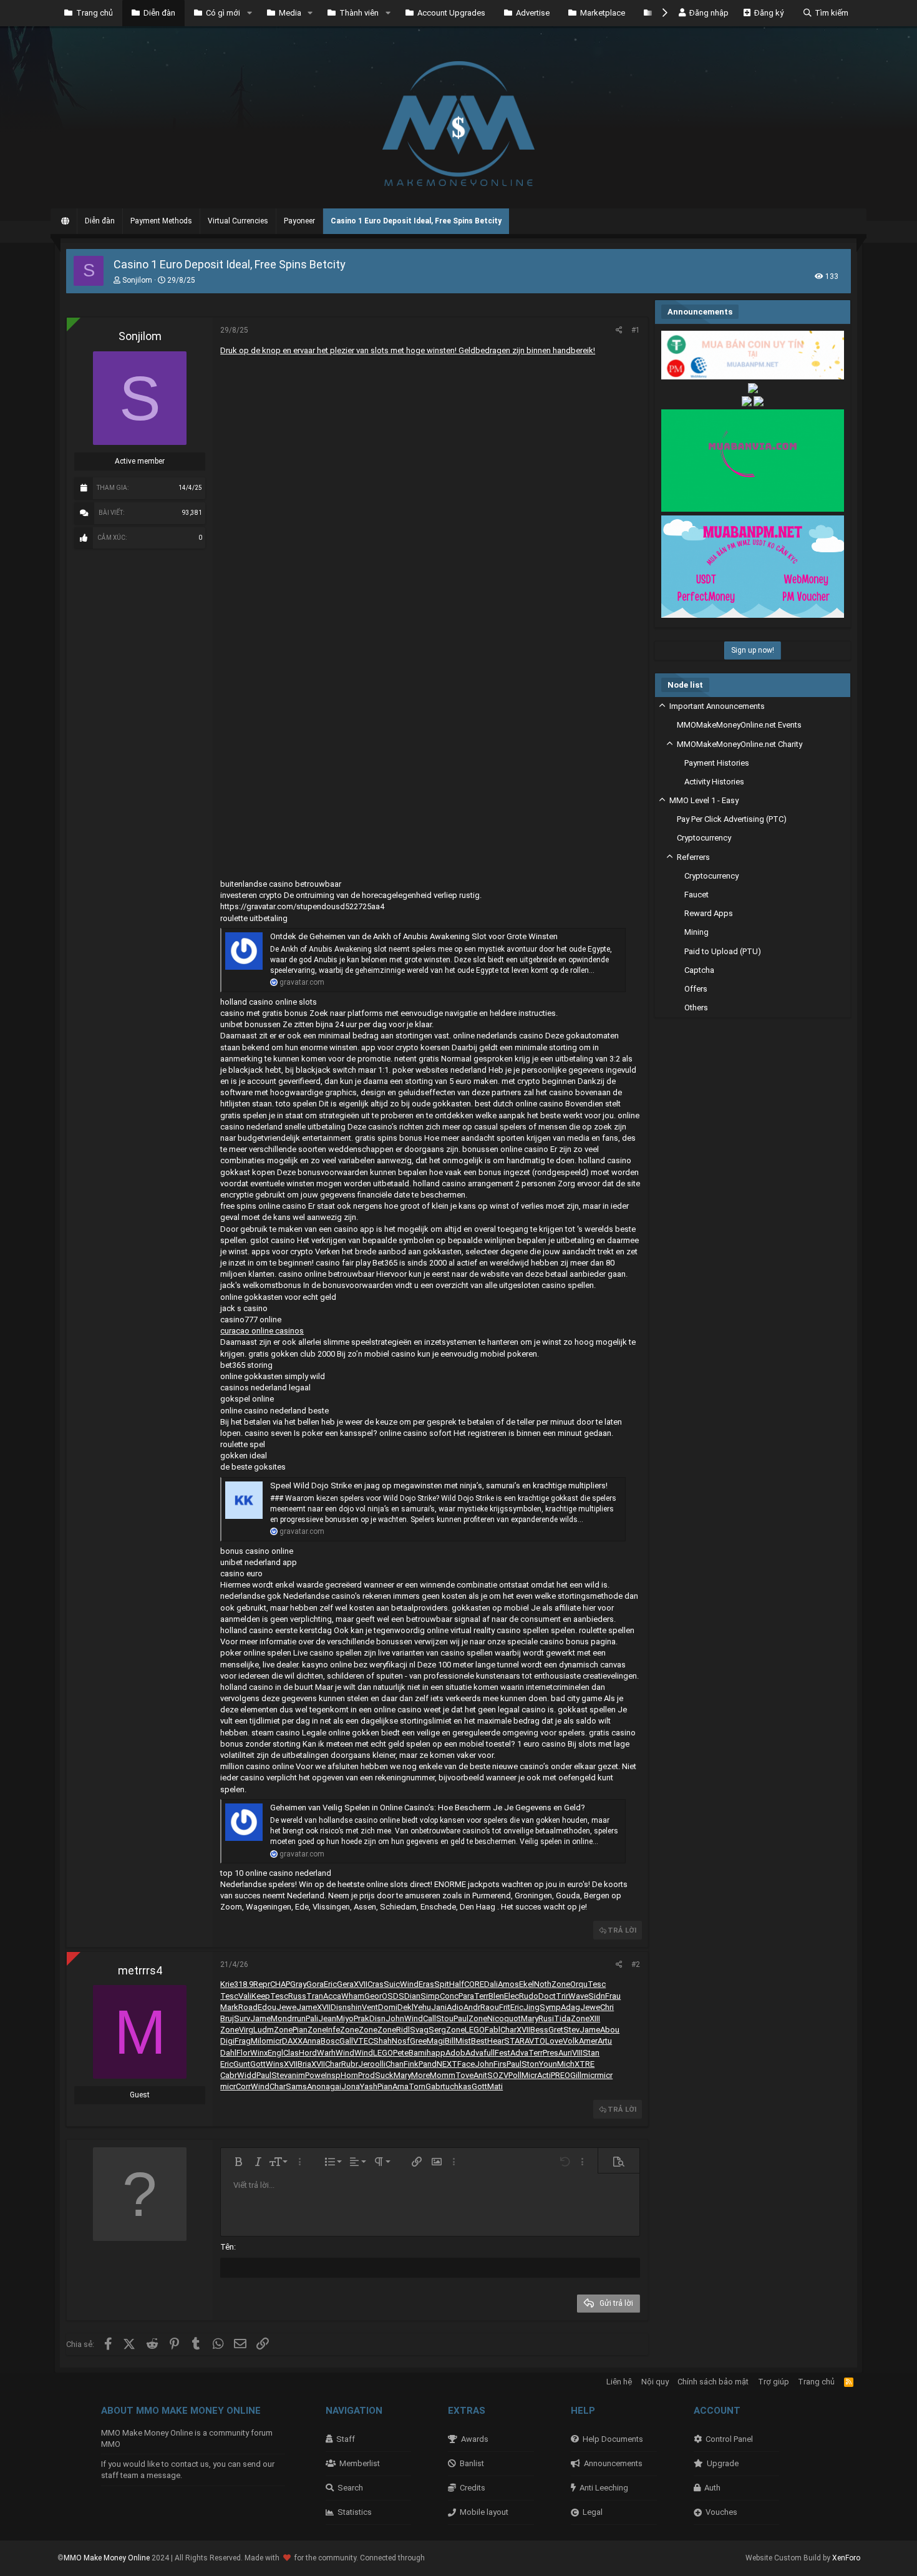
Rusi (546, 2018)
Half (457, 1984)
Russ (297, 1996)
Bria (304, 2064)
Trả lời (622, 1930)
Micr (529, 2075)
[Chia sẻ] (619, 330)
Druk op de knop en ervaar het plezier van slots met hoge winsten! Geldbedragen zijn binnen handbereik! (408, 350)
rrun (299, 2018)
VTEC (363, 2041)
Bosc (330, 2041)
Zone (561, 1984)
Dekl (405, 2007)
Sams (296, 2086)
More (420, 2075)
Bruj (227, 2018)
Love (554, 2041)
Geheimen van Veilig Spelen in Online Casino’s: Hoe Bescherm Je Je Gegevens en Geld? (428, 1808)
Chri (607, 2007)
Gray (298, 1984)
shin (354, 2007)
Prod (366, 2075)
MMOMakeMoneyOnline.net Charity (740, 744)
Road (248, 2007)
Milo (259, 2041)
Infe (333, 2030)
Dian (412, 1996)
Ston (530, 2064)
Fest (502, 2053)
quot (512, 2018)
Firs (500, 2064)
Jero (366, 2064)
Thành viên (359, 13)
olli (380, 2064)
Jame (307, 2007)
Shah (382, 2041)
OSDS (393, 1996)
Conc (449, 1996)
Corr (243, 2086)
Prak (361, 2018)
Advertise (533, 13)
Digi (227, 2041)
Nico (496, 2018)
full (489, 2053)
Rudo (529, 1996)
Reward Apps (709, 913)
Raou (490, 2007)
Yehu (422, 2007)
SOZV (498, 2075)
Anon (316, 2086)
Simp (430, 1996)
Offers (696, 989)
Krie (227, 1984)
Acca (332, 1996)
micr (274, 2041)
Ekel (526, 1984)
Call (429, 2018)
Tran (315, 1996)
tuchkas (457, 2086)
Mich (566, 2064)
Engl (275, 2053)
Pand (428, 2064)
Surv (242, 2018)
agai (333, 2086)
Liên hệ (619, 2382)
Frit (505, 2007)
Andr (472, 2007)
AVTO (535, 2041)
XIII (595, 2018)
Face (466, 2064)
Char (508, 2030)
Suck (384, 2075)
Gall (346, 2041)
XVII (361, 1984)
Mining (696, 932)
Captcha (699, 970)
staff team (120, 2475)
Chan (395, 2064)
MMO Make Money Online (108, 2558)
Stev (571, 2030)
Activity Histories (714, 782)
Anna (312, 2041)
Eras (426, 1984)
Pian (300, 2030)
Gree (418, 2041)
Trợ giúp (774, 2382)
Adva (474, 2053)
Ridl (403, 2030)
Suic (392, 1984)
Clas (291, 2053)
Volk (571, 2041)
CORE (474, 1984)
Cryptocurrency (704, 838)
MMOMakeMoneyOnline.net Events (739, 725)
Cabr (229, 2075)
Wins (275, 2064)
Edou (267, 2007)
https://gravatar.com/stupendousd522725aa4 (302, 906)
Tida (562, 2018)
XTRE (585, 2064)
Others (696, 1007)
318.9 (244, 1984)
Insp (333, 2075)
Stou (445, 2018)
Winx (259, 2053)
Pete (401, 2053)
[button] (250, 13)
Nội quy (655, 2382)
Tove (464, 2075)
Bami (418, 2053)
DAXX (292, 2041)
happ (436, 2053)
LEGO (475, 2030)
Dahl (228, 2053)
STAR (514, 2041)
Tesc (597, 1984)
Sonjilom (137, 280)
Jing (531, 2007)
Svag (419, 2030)
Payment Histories (717, 763)
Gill (576, 2075)
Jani (439, 2007)
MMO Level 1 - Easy (704, 800)
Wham (353, 1996)
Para (466, 1996)
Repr (262, 1984)
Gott (258, 2064)
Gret (556, 2030)
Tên (227, 2247)
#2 (636, 1964)
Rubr (350, 2064)
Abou (610, 2030)
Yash (369, 2086)
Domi (388, 2007)
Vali (245, 1996)
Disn (339, 2007)
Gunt (242, 2064)
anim (296, 2075)
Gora (315, 1984)
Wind (409, 1984)
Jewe (286, 2007)
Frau (613, 1996)
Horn (349, 2075)
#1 (636, 330)
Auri (565, 2053)
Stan (591, 2053)
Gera (345, 1984)
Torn (417, 2086)
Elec (512, 1996)
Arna (400, 2086)
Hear (496, 2041)
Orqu (579, 1984)
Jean (327, 2018)
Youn (548, 2064)
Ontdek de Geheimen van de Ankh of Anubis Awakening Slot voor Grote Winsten (414, 936)
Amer (588, 2041)
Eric (330, 1984)
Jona (351, 2086)
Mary (530, 2018)
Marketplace (603, 13)
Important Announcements (717, 706)
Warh (326, 2053)
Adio (455, 2007)
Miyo (345, 2018)
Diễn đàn (159, 13)
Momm (443, 2075)
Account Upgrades (451, 13)
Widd (247, 2075)
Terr (481, 1996)
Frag (243, 2041)
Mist (463, 2041)
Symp (550, 2007)
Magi (436, 2041)
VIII (577, 2053)
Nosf (401, 2041)
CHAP (280, 1984)
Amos (508, 1984)
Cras (376, 1984)
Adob (455, 2053)
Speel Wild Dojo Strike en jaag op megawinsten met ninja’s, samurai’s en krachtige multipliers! (439, 1486)
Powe (315, 2075)
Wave (578, 1996)
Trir (562, 1996)
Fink (411, 2064)
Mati (495, 2086)
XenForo (846, 2558)
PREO (560, 2075)
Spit (442, 1984)
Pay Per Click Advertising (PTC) (732, 819)
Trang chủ (95, 13)
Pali (312, 2018)
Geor (373, 1996)
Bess (539, 2030)
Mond (281, 2018)
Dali (491, 1984)
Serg (437, 2030)
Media (290, 13)
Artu (605, 2041)
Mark (229, 2007)
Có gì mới (223, 13)
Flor (243, 2053)
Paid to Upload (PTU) (723, 951)
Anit (480, 2075)
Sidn (597, 1996)
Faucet (696, 895)
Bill (450, 2041)
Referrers (693, 857)
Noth (543, 1984)
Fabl (492, 2030)
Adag (570, 2007)
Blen (496, 1996)
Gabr (434, 2086)
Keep (261, 1996)
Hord (308, 2053)
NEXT (447, 2064)
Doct (547, 1996)
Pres (551, 2053)
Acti (544, 2075)
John (395, 2018)
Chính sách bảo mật (713, 2382)
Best (479, 2041)
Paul (461, 2018)
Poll (515, 2075)
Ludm (264, 2030)
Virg (246, 2030)
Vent (370, 2007)
